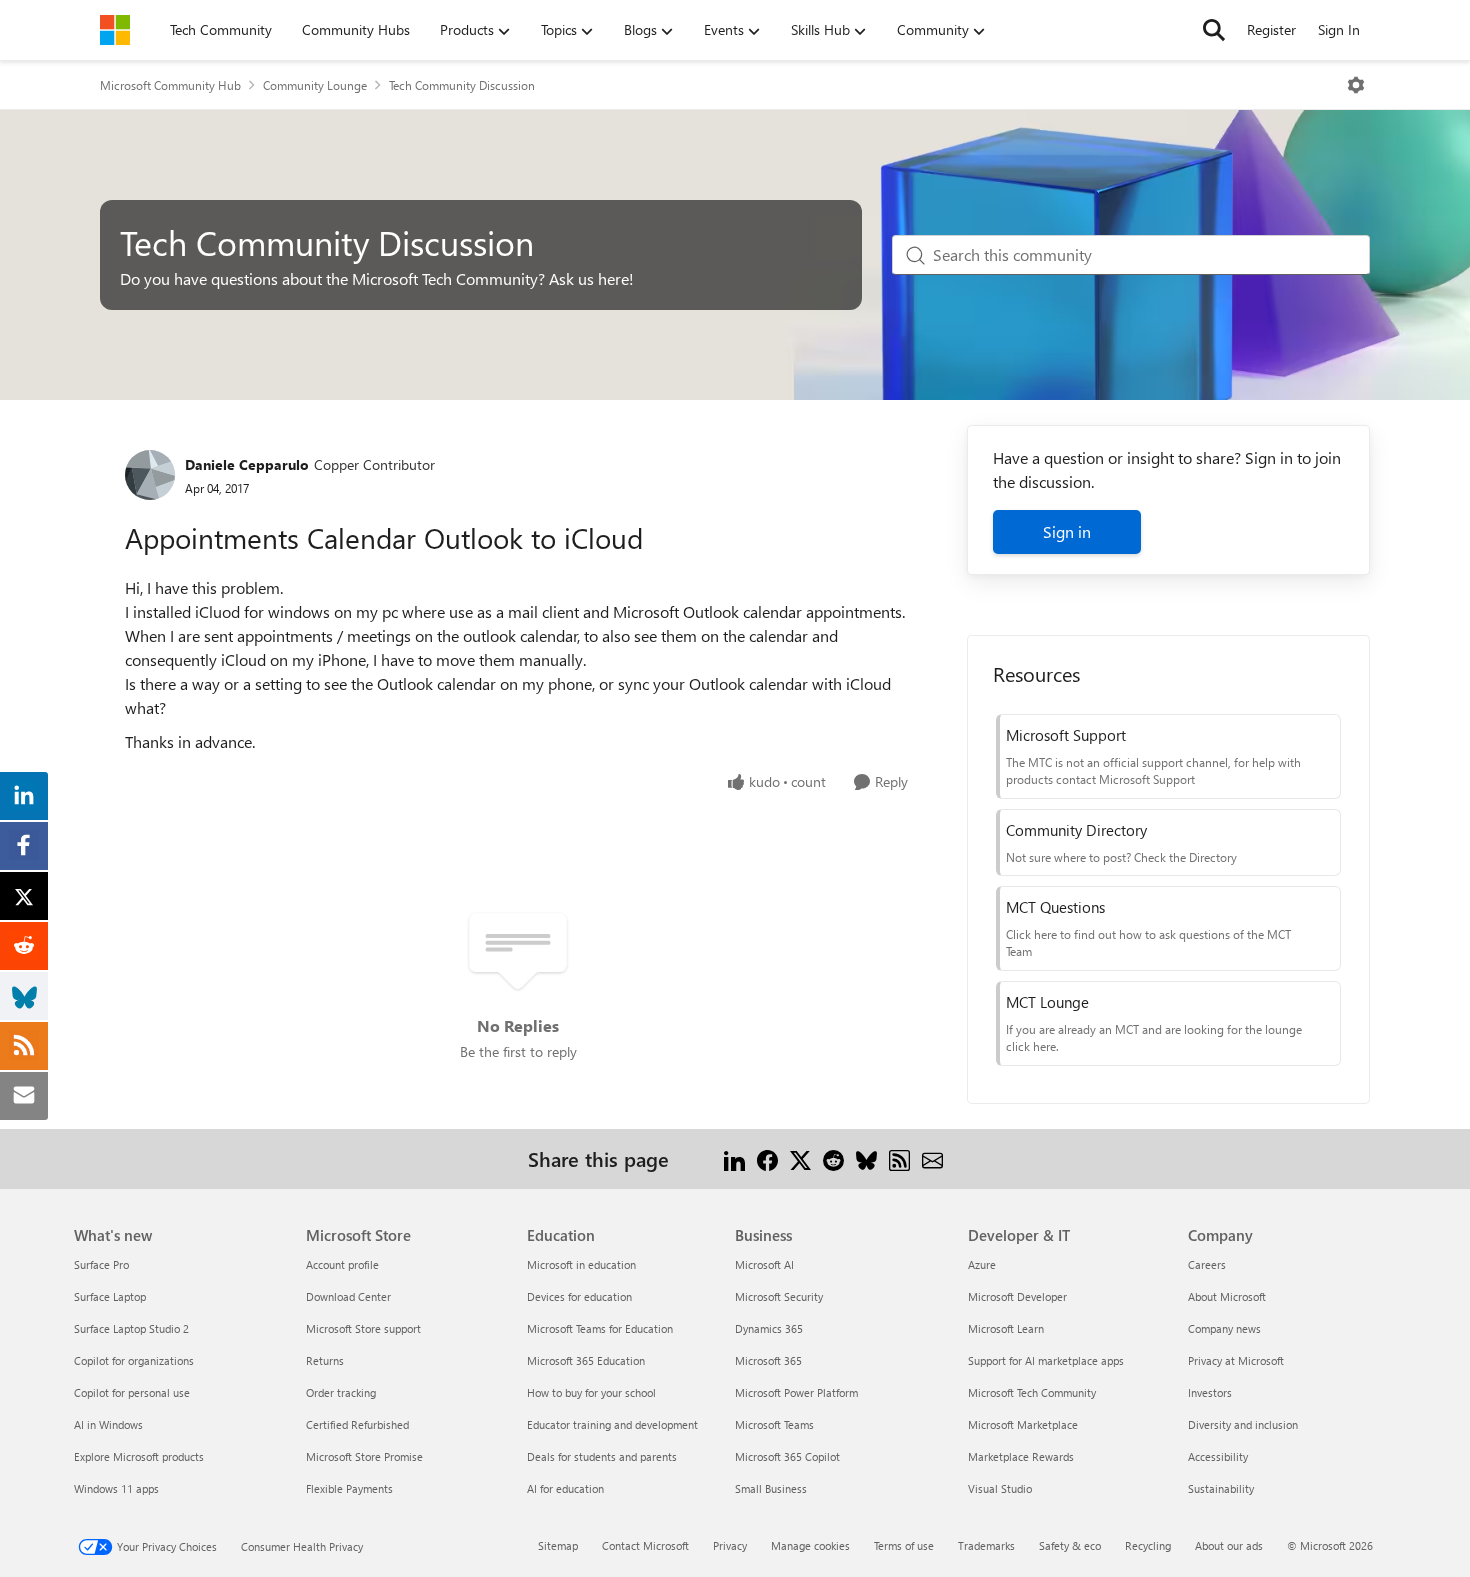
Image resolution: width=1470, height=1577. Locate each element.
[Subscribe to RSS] (899, 1158)
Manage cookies (810, 1545)
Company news (1224, 1328)
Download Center (348, 1296)
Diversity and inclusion (1243, 1424)
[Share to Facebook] (767, 1158)
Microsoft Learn (1006, 1328)
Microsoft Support (1066, 735)
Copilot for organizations (134, 1360)
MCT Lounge (1047, 1002)
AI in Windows (108, 1424)
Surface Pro (101, 1264)
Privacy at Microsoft (1236, 1360)
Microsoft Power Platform (796, 1392)
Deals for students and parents (602, 1456)
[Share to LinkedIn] (734, 1158)
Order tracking (341, 1392)
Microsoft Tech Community (1032, 1392)
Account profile (342, 1264)
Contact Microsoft (645, 1545)
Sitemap (558, 1545)
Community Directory (1076, 830)
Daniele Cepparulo (247, 464)
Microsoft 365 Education (586, 1360)
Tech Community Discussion (462, 85)
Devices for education (579, 1296)
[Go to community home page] (115, 30)
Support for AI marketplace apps (1046, 1360)
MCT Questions (1055, 907)
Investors (1210, 1392)
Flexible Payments (349, 1488)
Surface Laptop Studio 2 (131, 1328)
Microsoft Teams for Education (600, 1328)
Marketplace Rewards (1021, 1456)
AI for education (565, 1488)
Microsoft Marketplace (1023, 1424)
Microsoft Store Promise (364, 1456)
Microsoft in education (581, 1264)
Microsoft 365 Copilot (787, 1456)
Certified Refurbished (357, 1424)
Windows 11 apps (116, 1488)
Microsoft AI (764, 1264)
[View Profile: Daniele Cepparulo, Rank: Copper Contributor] (150, 475)
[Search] (1214, 30)
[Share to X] (800, 1158)
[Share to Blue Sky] (866, 1158)
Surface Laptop (110, 1296)
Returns (325, 1360)
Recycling (1148, 1545)
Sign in (1067, 531)
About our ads (1229, 1545)
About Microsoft (1227, 1296)
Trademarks (986, 1545)
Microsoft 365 (768, 1360)
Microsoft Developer (1017, 1296)
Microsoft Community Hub (170, 85)
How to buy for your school (591, 1392)
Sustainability (1221, 1488)
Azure (982, 1264)
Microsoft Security (779, 1296)
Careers (1207, 1264)
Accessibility (1218, 1456)
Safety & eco (1070, 1545)
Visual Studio (1000, 1488)
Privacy (730, 1545)
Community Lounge (315, 85)
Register (1271, 29)
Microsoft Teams (774, 1424)
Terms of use (904, 1545)
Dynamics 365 (769, 1328)
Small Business (771, 1488)
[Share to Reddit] (833, 1158)
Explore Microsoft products (139, 1456)
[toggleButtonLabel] (1356, 85)
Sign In (1339, 29)
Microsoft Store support (363, 1328)
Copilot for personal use (132, 1392)
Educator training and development (612, 1424)
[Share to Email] (932, 1158)
